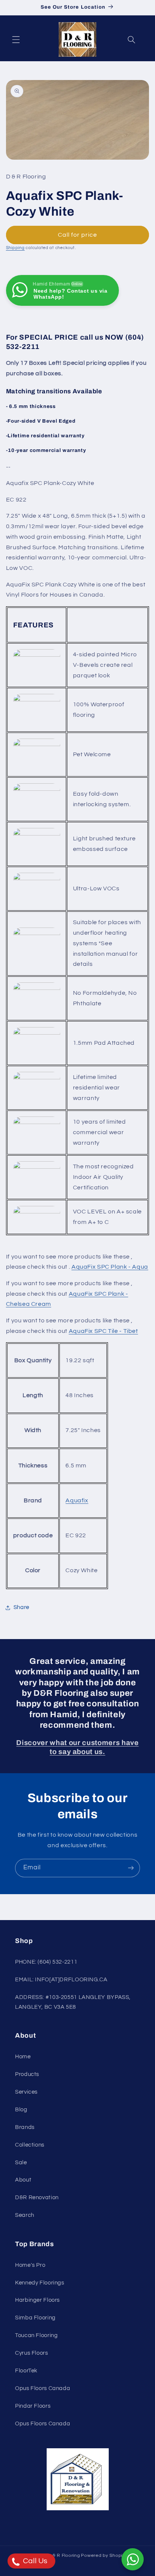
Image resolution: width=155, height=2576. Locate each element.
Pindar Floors (33, 2406)
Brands (25, 2127)
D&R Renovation (37, 2198)
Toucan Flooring (36, 2335)
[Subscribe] (131, 1868)
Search (25, 2215)
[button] (16, 39)
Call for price (78, 235)
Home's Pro (30, 2265)
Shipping (15, 248)
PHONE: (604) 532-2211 (46, 1962)
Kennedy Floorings (40, 2283)
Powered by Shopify (104, 2556)
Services (26, 2092)
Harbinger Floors (37, 2300)
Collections (30, 2145)
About (23, 2180)
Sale (21, 2163)
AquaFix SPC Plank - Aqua (110, 1267)
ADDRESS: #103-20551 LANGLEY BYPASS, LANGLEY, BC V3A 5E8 (73, 2002)
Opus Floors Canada (43, 2388)
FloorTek (26, 2371)
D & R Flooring (64, 2556)
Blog (21, 2110)
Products (27, 2074)
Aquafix (77, 1500)
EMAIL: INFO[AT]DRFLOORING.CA (61, 1980)
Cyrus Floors (32, 2353)
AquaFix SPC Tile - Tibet (103, 1331)
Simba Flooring (35, 2318)
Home (23, 2057)
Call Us (34, 2561)
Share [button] (21, 1607)
